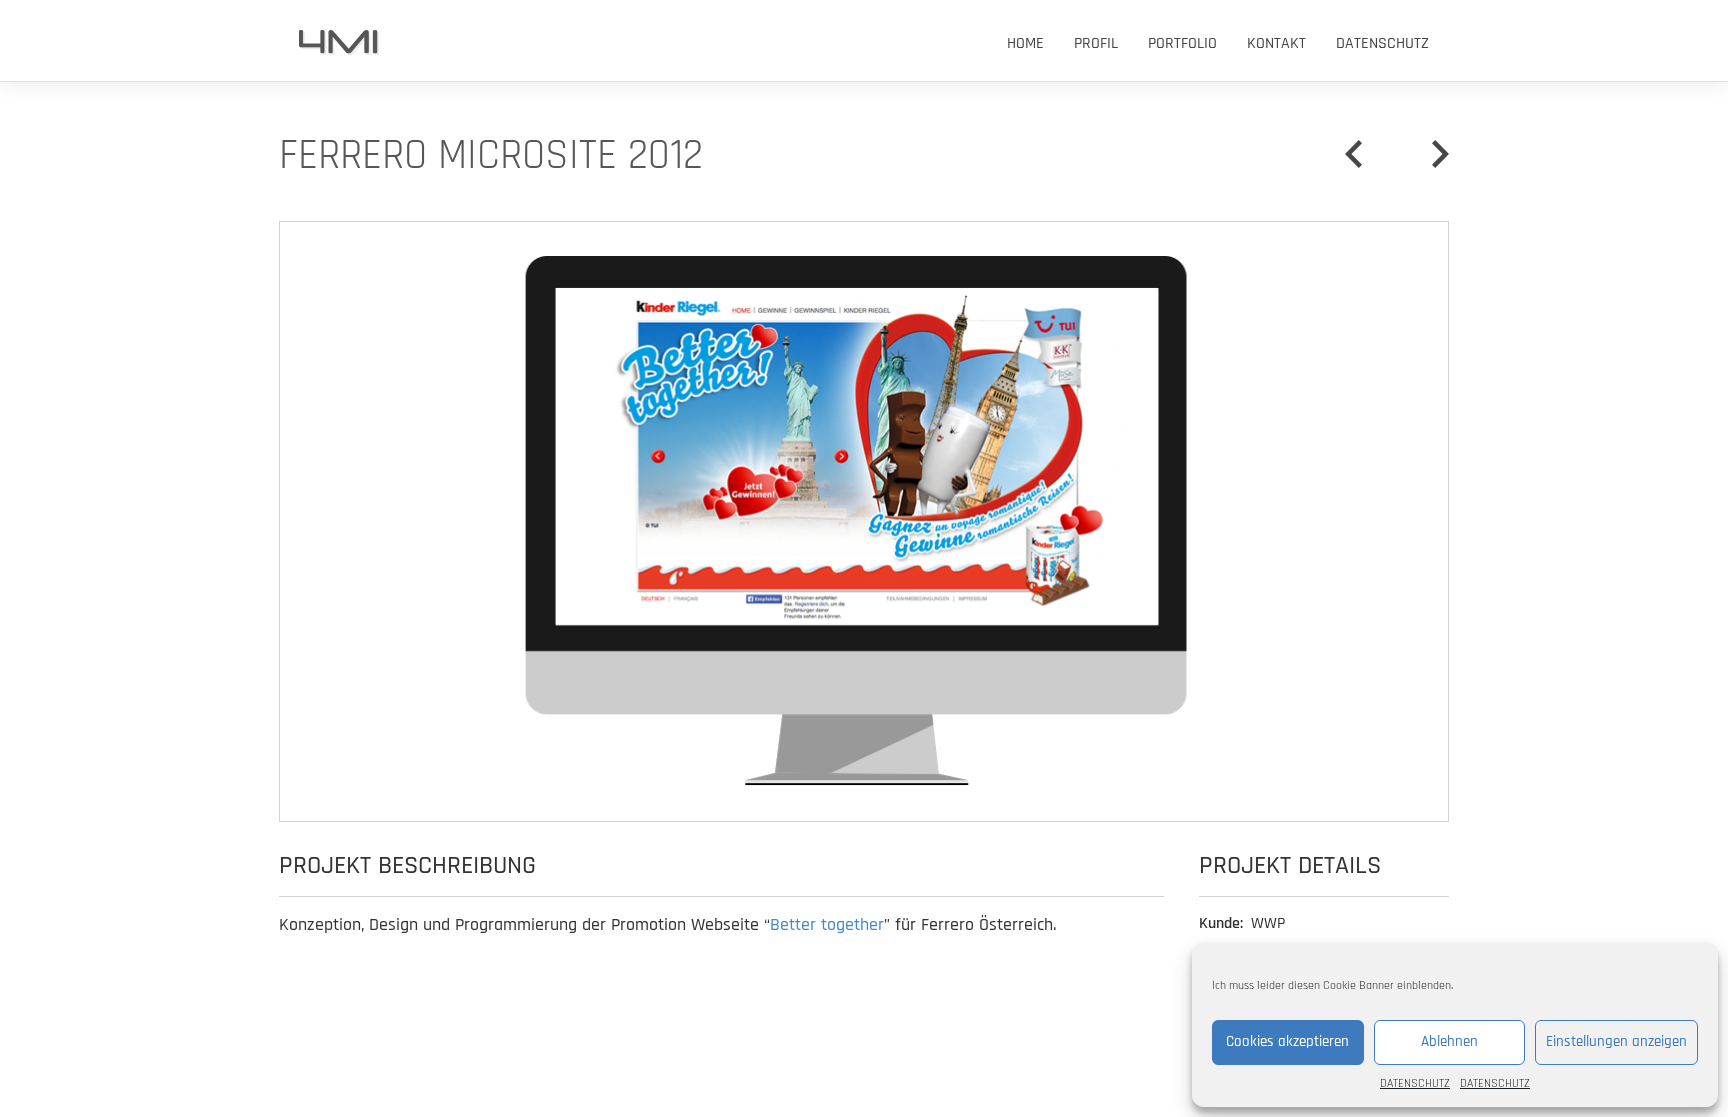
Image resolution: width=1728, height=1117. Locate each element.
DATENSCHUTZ (1415, 1083)
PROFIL (1096, 43)
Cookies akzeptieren (1287, 1041)
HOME (1025, 43)
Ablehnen (1449, 1041)
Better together (827, 924)
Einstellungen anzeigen (1616, 1041)
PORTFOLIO (1182, 43)
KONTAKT (1276, 43)
